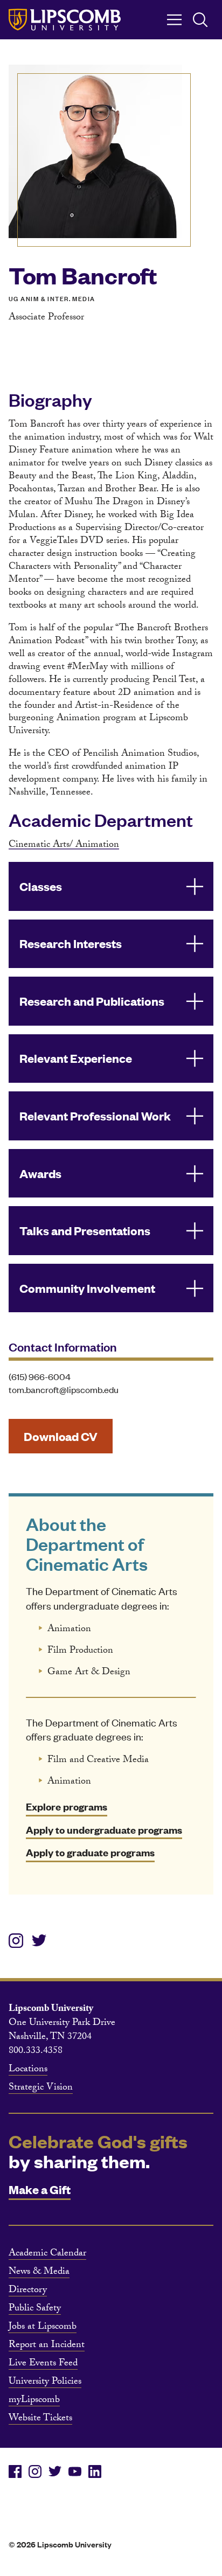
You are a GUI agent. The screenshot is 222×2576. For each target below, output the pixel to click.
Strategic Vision (41, 2088)
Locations (28, 2070)
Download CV (61, 1436)
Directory (28, 2291)
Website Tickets (40, 2419)
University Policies (45, 2383)
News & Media (39, 2273)
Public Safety (35, 2309)
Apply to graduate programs (90, 1852)
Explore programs (67, 1806)
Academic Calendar (47, 2254)
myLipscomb (34, 2401)
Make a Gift (40, 2189)
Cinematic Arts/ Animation (64, 845)
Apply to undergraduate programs (104, 1830)
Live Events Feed (43, 2364)
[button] (111, 886)
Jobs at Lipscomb (43, 2328)
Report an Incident (47, 2346)
